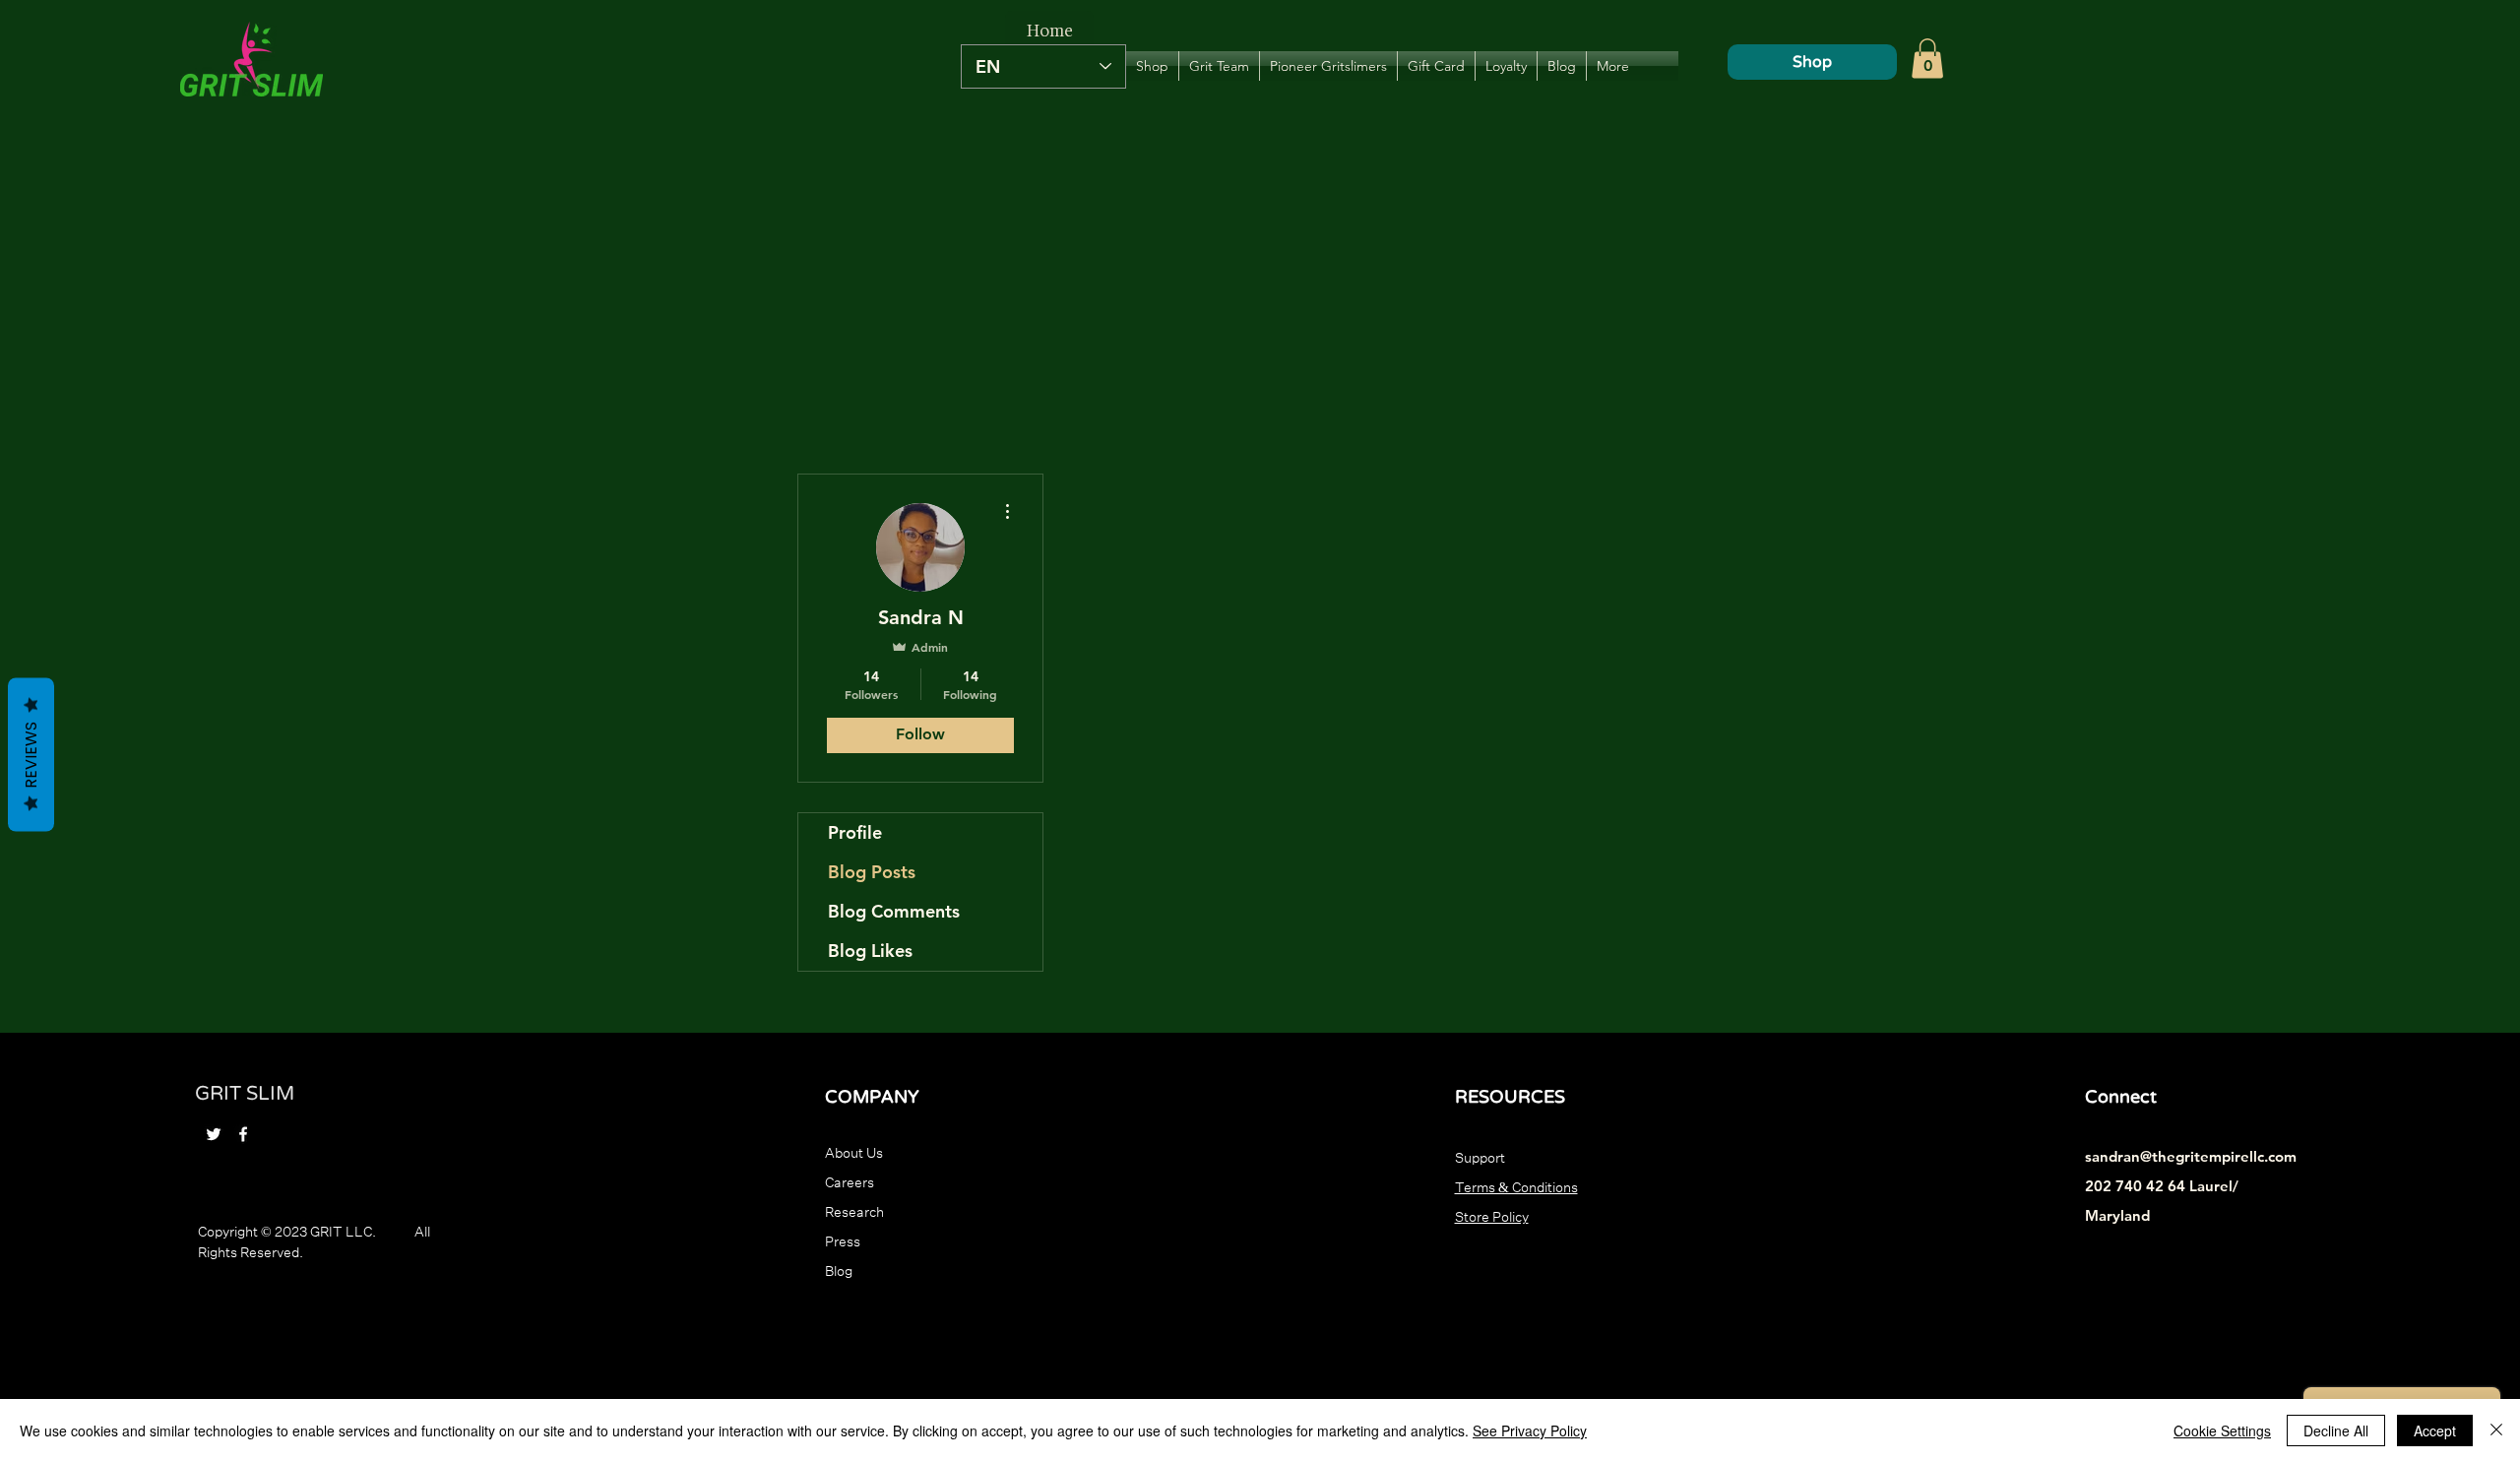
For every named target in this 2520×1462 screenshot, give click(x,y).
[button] (1927, 59)
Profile (855, 832)
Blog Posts (872, 872)
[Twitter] (214, 1134)
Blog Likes (870, 951)
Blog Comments (894, 911)
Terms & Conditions (1516, 1185)
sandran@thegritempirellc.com (2191, 1156)
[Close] (2496, 1430)
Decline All (2336, 1430)
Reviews (31, 754)
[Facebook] (243, 1134)
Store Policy (1492, 1215)
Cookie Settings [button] (2222, 1430)
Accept (2435, 1430)
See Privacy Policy (1530, 1430)
